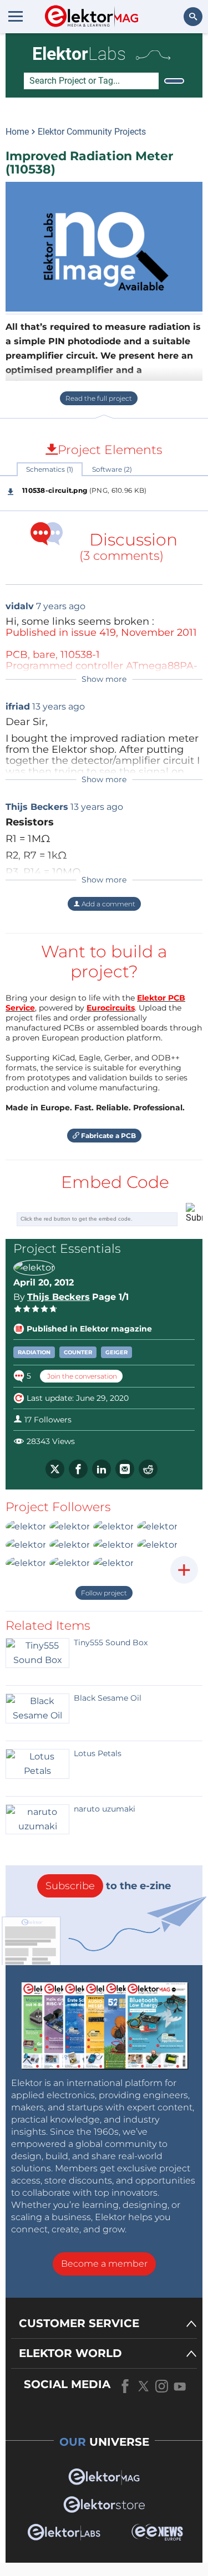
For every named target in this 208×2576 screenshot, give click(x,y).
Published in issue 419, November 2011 (101, 632)
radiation (34, 1352)
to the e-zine (108, 1886)
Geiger (116, 1352)
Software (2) (112, 469)
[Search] (174, 81)
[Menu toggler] (16, 16)
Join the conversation (81, 1376)
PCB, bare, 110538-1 (53, 655)
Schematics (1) (50, 469)
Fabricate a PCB (108, 1136)
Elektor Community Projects (92, 132)
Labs (79, 54)
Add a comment (108, 904)
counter (78, 1352)
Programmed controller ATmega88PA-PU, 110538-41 (102, 671)
